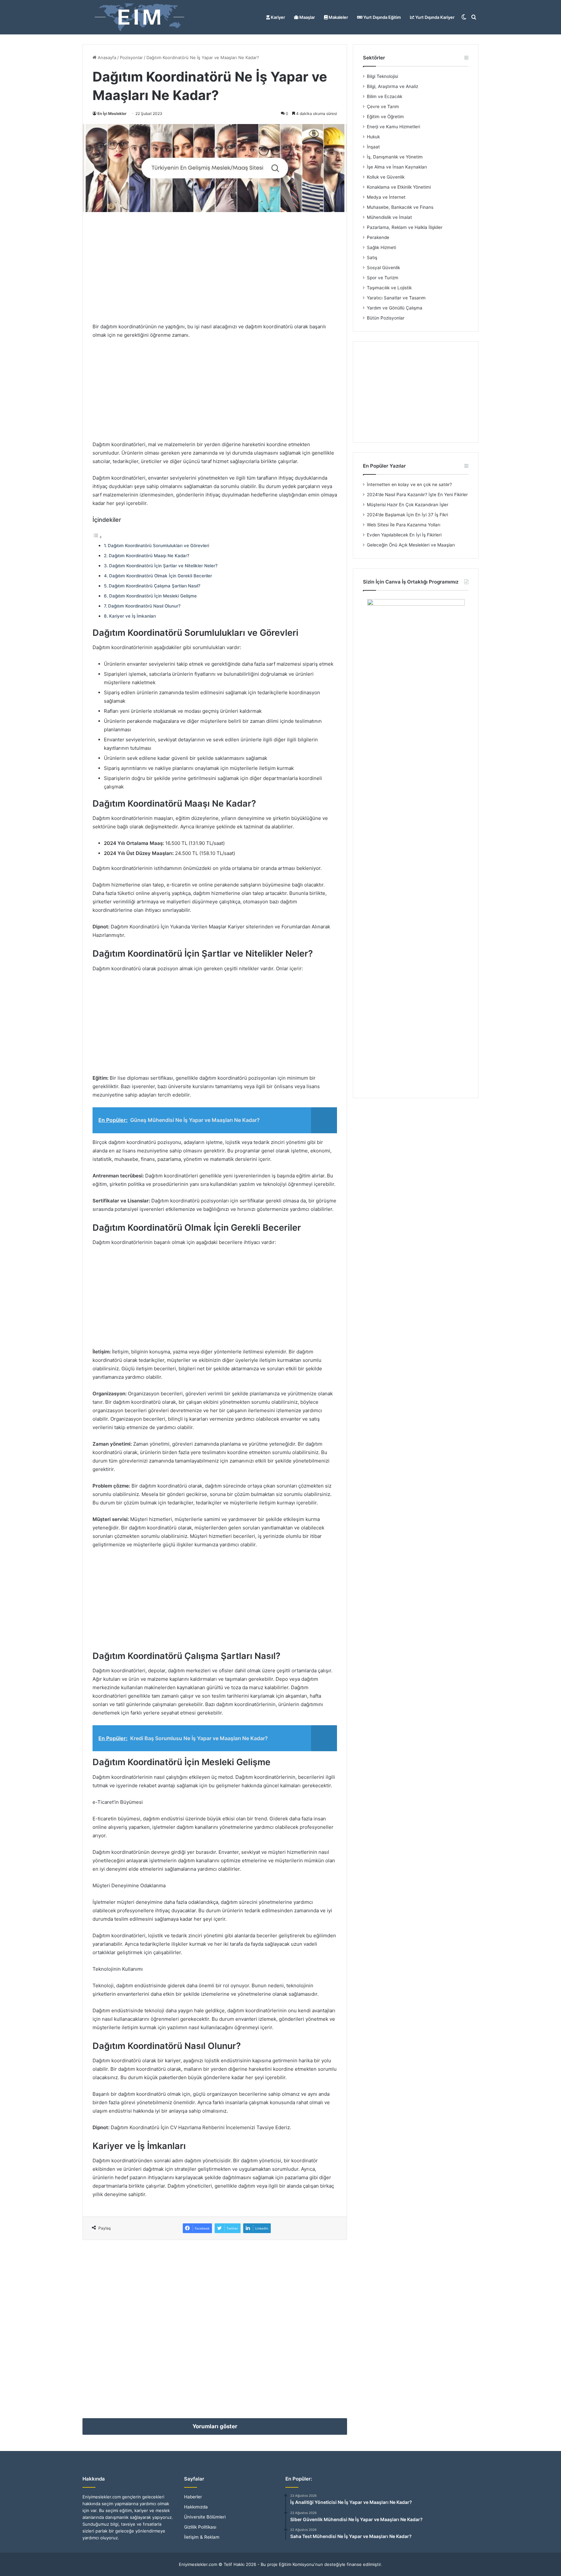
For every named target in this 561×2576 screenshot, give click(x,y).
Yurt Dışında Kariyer (434, 17)
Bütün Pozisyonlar (386, 318)
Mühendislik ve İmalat (389, 217)
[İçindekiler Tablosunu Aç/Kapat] (97, 537)
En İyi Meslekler (112, 113)
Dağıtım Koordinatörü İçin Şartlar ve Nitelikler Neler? (163, 566)
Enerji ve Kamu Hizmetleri (393, 127)
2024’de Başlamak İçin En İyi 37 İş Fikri (407, 515)
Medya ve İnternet (386, 197)
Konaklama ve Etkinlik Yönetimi (399, 187)
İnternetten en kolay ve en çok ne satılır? (409, 484)
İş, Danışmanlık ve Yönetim (395, 157)
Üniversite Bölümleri (205, 2517)
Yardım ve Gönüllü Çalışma (395, 308)
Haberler (193, 2497)
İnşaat (373, 147)
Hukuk (373, 137)
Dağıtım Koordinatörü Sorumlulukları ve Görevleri (158, 546)
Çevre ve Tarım (383, 107)
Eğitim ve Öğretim (385, 117)
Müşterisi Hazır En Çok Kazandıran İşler (408, 505)
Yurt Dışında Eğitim (382, 17)
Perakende (378, 237)
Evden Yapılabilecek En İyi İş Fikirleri (404, 535)
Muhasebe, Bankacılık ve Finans (400, 207)
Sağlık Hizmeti (381, 247)
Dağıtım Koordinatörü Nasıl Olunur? (144, 606)
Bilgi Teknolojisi (382, 76)
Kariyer (277, 17)
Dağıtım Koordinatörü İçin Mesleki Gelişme (153, 596)
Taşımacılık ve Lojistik (389, 288)
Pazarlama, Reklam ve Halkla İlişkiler (405, 227)
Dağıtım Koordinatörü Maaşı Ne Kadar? (149, 556)
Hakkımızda (196, 2507)
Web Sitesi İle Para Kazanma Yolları (404, 525)
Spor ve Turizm (383, 278)
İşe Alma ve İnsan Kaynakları (397, 167)
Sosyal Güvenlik (383, 268)
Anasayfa (106, 57)
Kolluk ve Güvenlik (386, 177)
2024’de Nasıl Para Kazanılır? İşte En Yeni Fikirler (417, 495)
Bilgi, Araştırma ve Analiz (393, 86)
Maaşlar (307, 17)
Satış (372, 258)
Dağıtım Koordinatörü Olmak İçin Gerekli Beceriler (161, 576)
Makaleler (338, 17)
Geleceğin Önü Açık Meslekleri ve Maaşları (411, 545)
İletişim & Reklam (202, 2537)
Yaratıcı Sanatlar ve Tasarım (396, 298)
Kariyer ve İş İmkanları (132, 616)
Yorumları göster (215, 2426)
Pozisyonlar (131, 57)
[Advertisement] (215, 267)
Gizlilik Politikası (200, 2527)
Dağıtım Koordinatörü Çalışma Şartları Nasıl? (155, 586)
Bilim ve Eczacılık (385, 96)
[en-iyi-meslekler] (139, 17)
